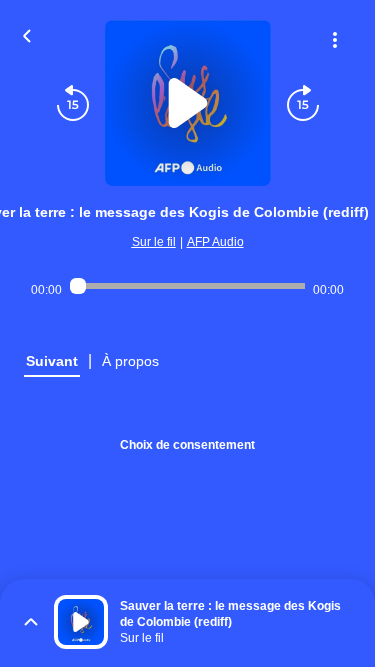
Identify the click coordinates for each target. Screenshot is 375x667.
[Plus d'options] (335, 40)
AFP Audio (215, 242)
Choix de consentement (187, 445)
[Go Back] (27, 34)
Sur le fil (154, 242)
